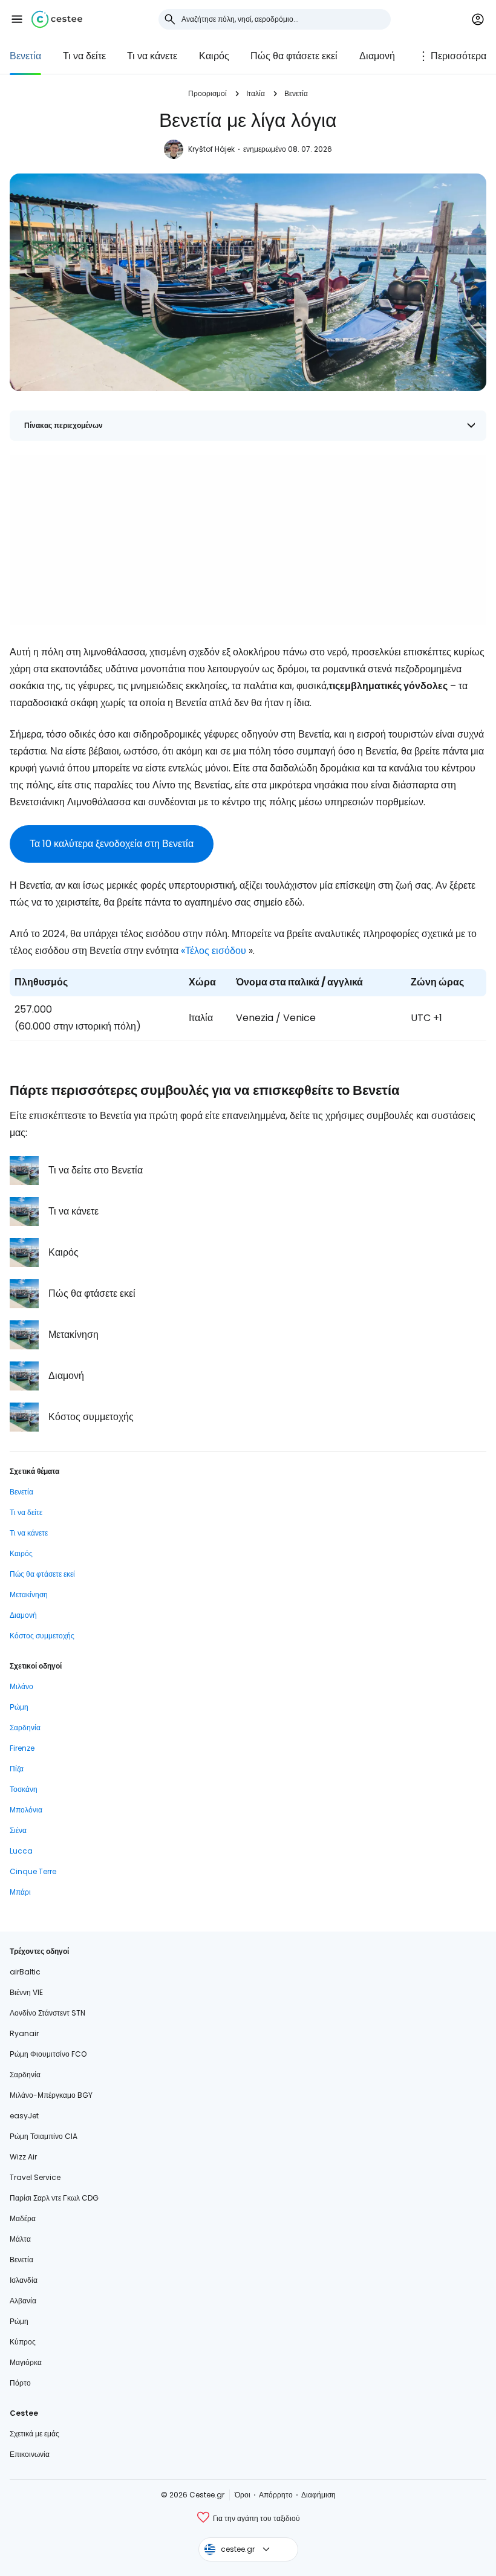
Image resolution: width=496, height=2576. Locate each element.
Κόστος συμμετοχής (42, 1636)
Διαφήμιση (318, 2495)
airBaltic (25, 1972)
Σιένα (18, 1830)
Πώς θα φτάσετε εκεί (294, 56)
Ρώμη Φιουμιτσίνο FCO (48, 2054)
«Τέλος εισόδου (214, 951)
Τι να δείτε (84, 56)
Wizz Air (23, 2157)
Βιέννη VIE (26, 1992)
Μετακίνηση (29, 1595)
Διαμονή (377, 56)
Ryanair (24, 2033)
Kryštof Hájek (211, 149)
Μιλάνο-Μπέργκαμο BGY (51, 2095)
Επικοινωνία (30, 2454)
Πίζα (17, 1769)
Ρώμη (19, 1707)
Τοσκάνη (24, 1789)
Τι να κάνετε (152, 56)
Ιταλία (256, 93)
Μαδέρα (23, 2218)
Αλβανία (23, 2301)
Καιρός (214, 56)
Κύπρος (23, 2342)
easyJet (24, 2116)
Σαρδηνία (25, 1728)
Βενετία (25, 56)
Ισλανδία (24, 2280)
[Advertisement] (248, 540)
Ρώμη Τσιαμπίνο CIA (44, 2136)
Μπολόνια (26, 1810)
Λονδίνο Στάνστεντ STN (47, 2013)
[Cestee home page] (57, 19)
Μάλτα (20, 2239)
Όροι (243, 2495)
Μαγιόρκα (26, 2362)
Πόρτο (20, 2383)
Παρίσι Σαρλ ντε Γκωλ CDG (54, 2198)
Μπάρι (20, 1892)
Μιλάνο (21, 1686)
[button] (17, 19)
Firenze (22, 1748)
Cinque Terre (33, 1871)
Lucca (21, 1851)
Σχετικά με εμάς (34, 2434)
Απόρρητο (276, 2495)
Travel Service (35, 2177)
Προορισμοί (207, 93)
